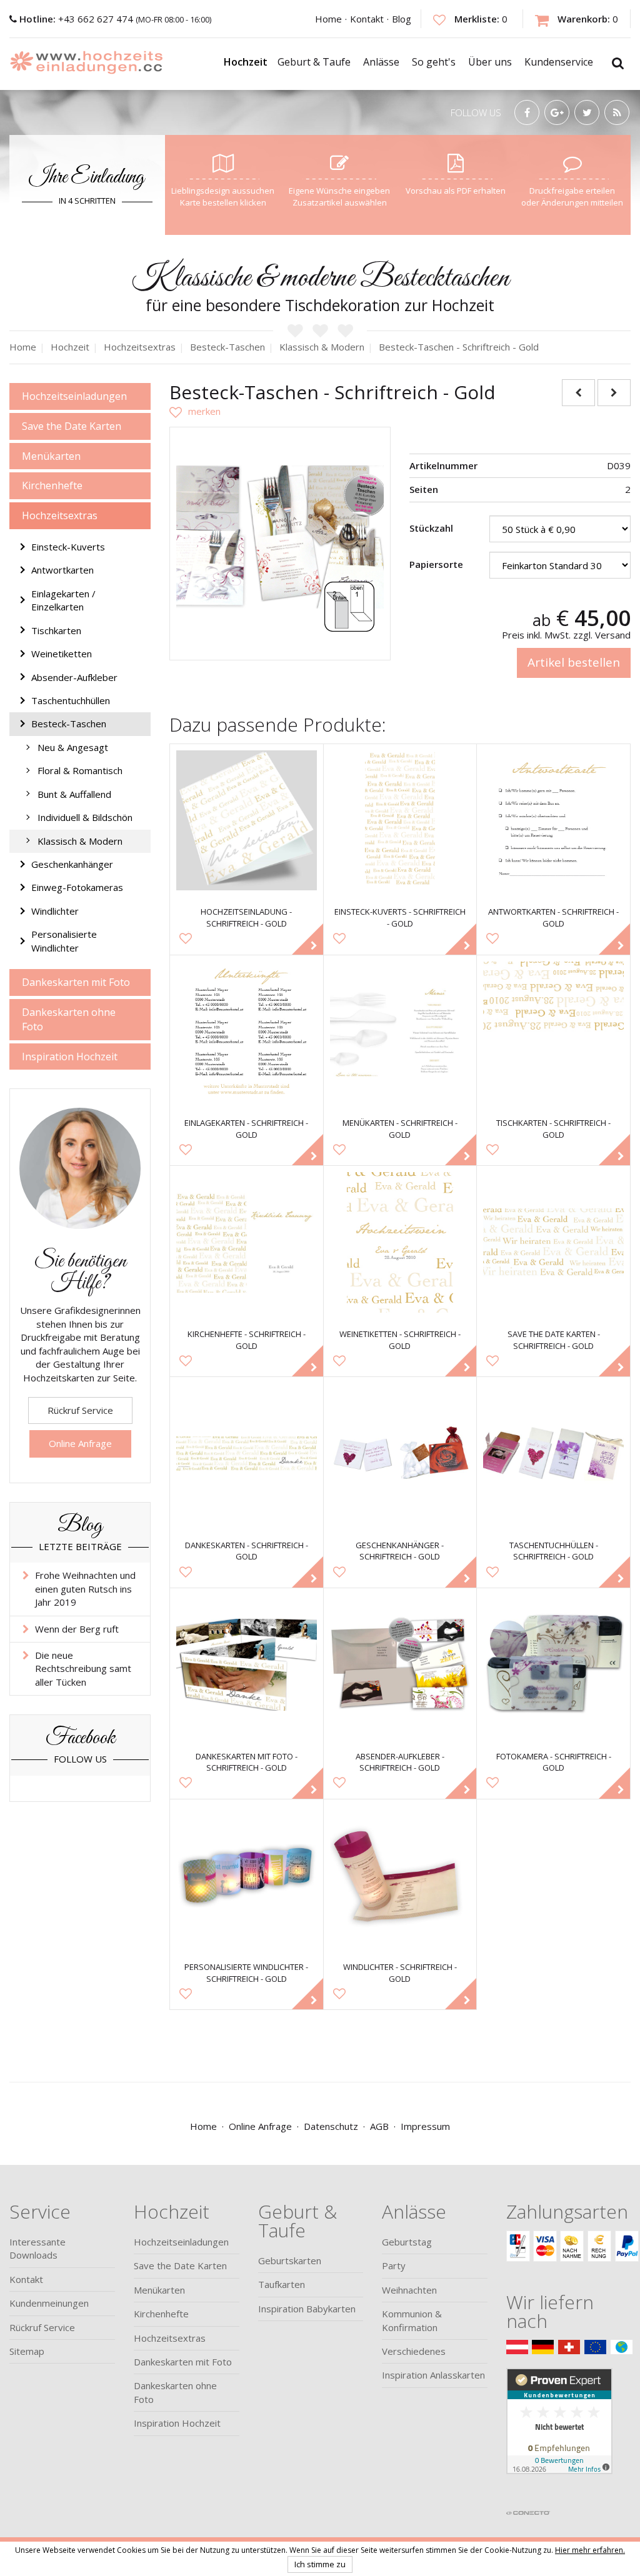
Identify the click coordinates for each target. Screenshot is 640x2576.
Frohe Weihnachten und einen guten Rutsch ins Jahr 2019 (85, 1589)
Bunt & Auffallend (74, 794)
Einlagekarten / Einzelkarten (63, 600)
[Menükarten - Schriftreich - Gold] (400, 1032)
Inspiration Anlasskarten (433, 2375)
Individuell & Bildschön (85, 817)
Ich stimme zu (320, 2564)
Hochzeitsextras (60, 515)
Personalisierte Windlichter (64, 941)
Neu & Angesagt (73, 747)
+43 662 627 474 (77, 19)
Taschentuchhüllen (71, 700)
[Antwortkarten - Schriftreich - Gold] (553, 821)
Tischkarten (56, 630)
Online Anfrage (80, 1443)
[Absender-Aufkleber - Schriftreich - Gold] (400, 1665)
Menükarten (51, 456)
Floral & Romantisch (80, 770)
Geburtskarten (290, 2260)
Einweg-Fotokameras (77, 887)
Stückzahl (431, 528)
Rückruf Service (80, 1410)
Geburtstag (407, 2242)
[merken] (195, 411)
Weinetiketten (62, 654)
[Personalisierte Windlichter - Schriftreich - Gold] (247, 1876)
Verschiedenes (414, 2351)
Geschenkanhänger (72, 864)
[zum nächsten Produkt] (614, 393)
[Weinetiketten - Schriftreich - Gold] (400, 1242)
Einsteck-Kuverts (68, 547)
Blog (402, 19)
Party (394, 2265)
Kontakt (367, 19)
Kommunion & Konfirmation (412, 2320)
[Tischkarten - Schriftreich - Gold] (553, 1032)
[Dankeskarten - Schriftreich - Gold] (247, 1454)
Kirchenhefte (52, 485)
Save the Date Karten (72, 426)
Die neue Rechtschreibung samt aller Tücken (83, 1668)
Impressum (425, 2126)
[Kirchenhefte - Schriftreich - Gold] (247, 1242)
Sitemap (27, 2351)
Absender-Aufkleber (74, 677)
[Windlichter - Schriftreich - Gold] (400, 1876)
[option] (280, 537)
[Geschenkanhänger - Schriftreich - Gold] (400, 1454)
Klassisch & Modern (80, 841)
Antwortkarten (62, 570)
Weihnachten (409, 2290)
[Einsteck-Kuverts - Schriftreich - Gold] (400, 821)
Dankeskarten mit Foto (76, 982)
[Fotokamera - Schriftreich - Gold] (553, 1665)
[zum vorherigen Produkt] (578, 393)
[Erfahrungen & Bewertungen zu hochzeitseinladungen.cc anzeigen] (559, 2435)
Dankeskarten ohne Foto (69, 1019)
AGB (379, 2126)
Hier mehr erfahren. (590, 2550)
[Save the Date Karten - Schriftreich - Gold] (553, 1242)
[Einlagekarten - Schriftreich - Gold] (247, 1032)
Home (328, 19)
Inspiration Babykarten (307, 2309)
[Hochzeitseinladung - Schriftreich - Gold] (247, 821)
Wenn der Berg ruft (77, 1629)
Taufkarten (282, 2284)
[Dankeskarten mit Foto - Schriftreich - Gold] (247, 1665)
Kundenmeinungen (49, 2303)
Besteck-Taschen (69, 724)
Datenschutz (331, 2126)
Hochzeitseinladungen (74, 396)
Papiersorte (436, 564)
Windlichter (55, 911)
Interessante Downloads (37, 2248)
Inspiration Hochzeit (70, 1057)
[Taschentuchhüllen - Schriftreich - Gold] (553, 1454)
